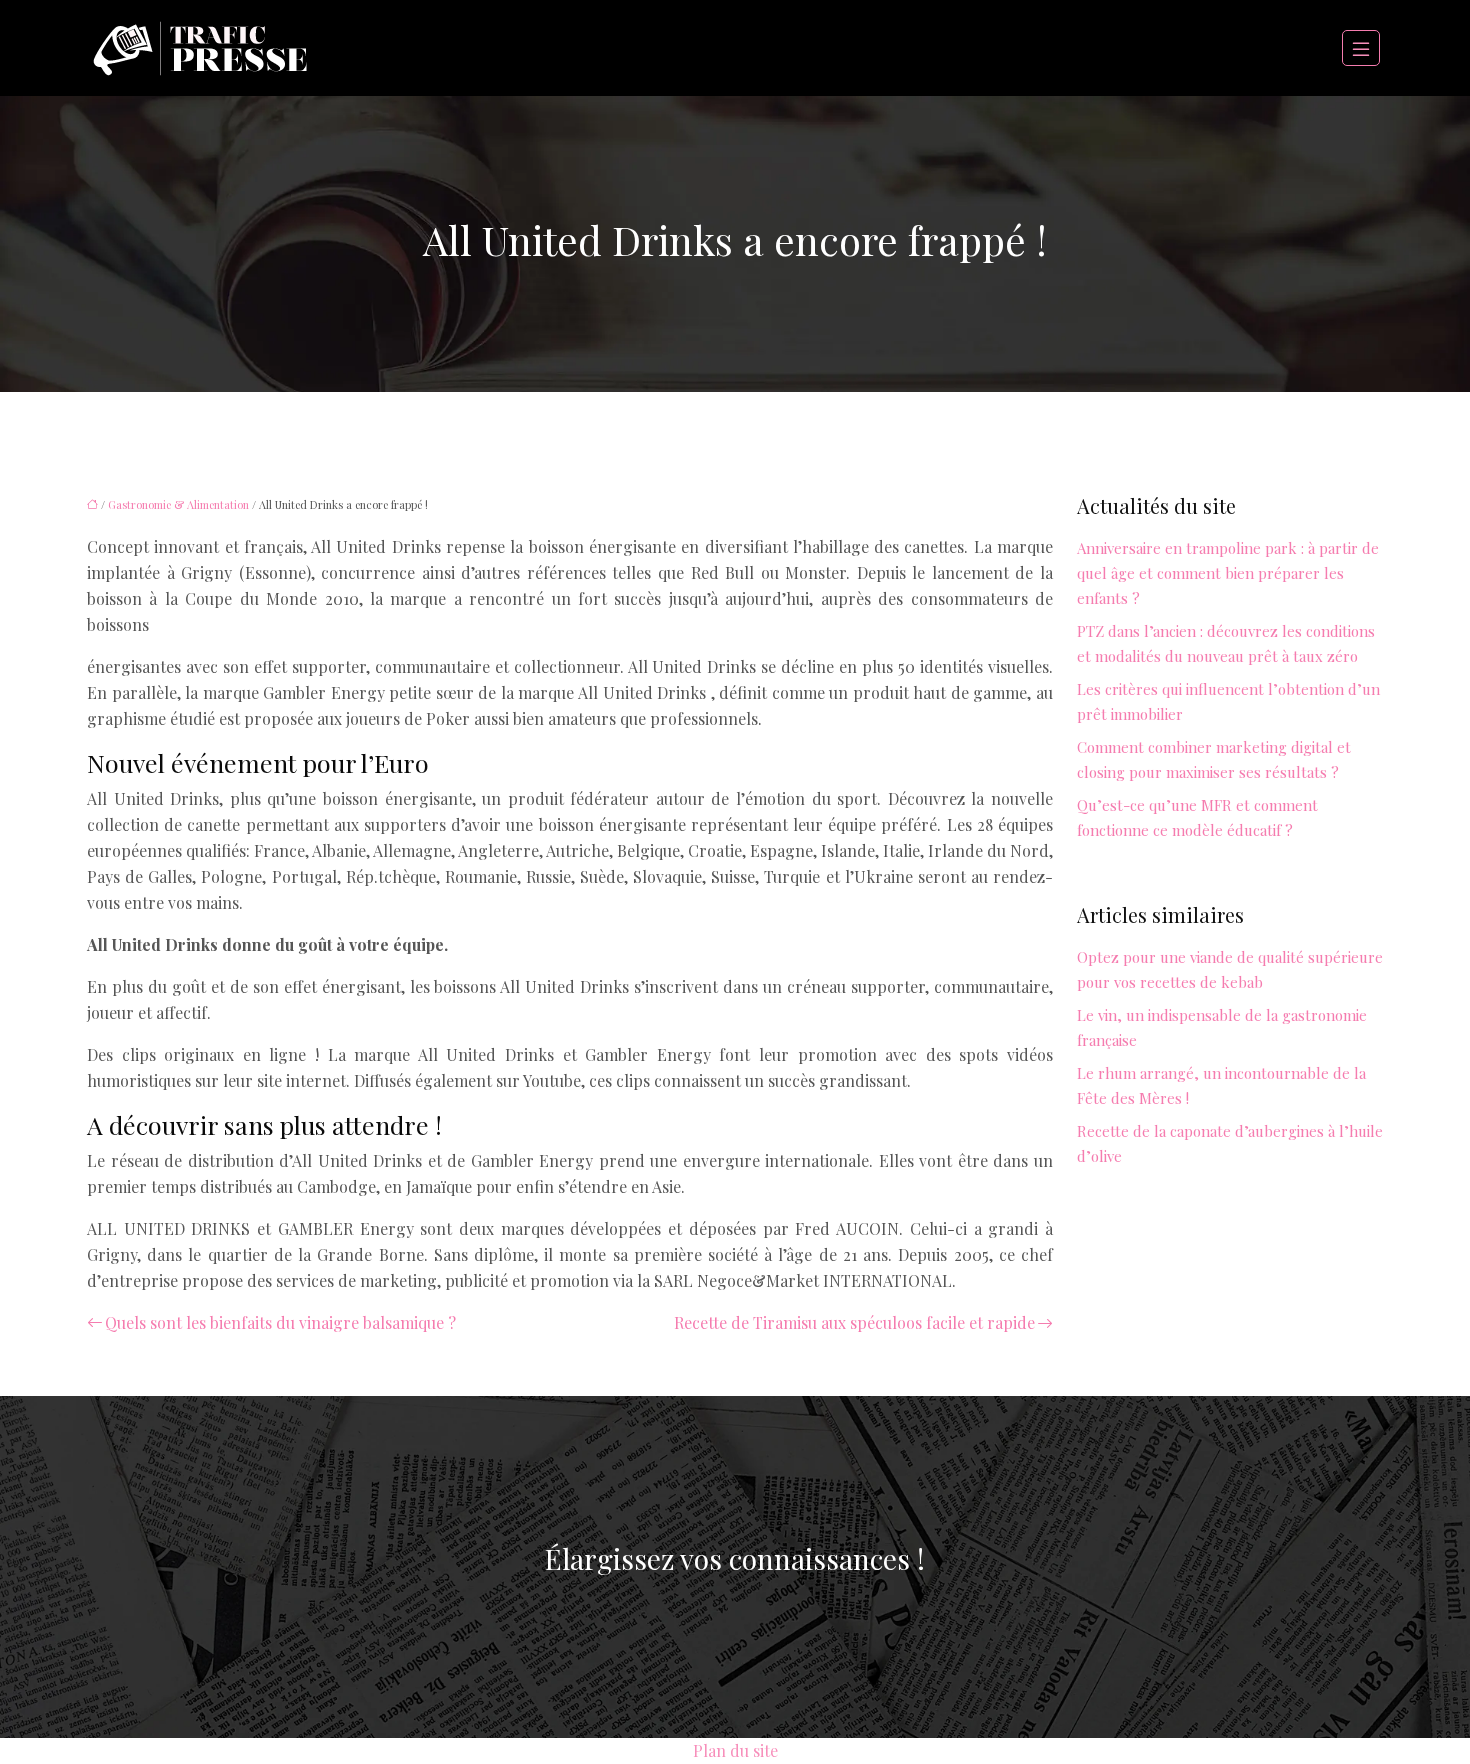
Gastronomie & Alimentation (178, 504)
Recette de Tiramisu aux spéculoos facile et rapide (854, 1322)
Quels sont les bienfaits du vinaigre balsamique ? (280, 1322)
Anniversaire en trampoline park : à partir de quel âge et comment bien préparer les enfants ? (1228, 573)
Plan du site (735, 1750)
